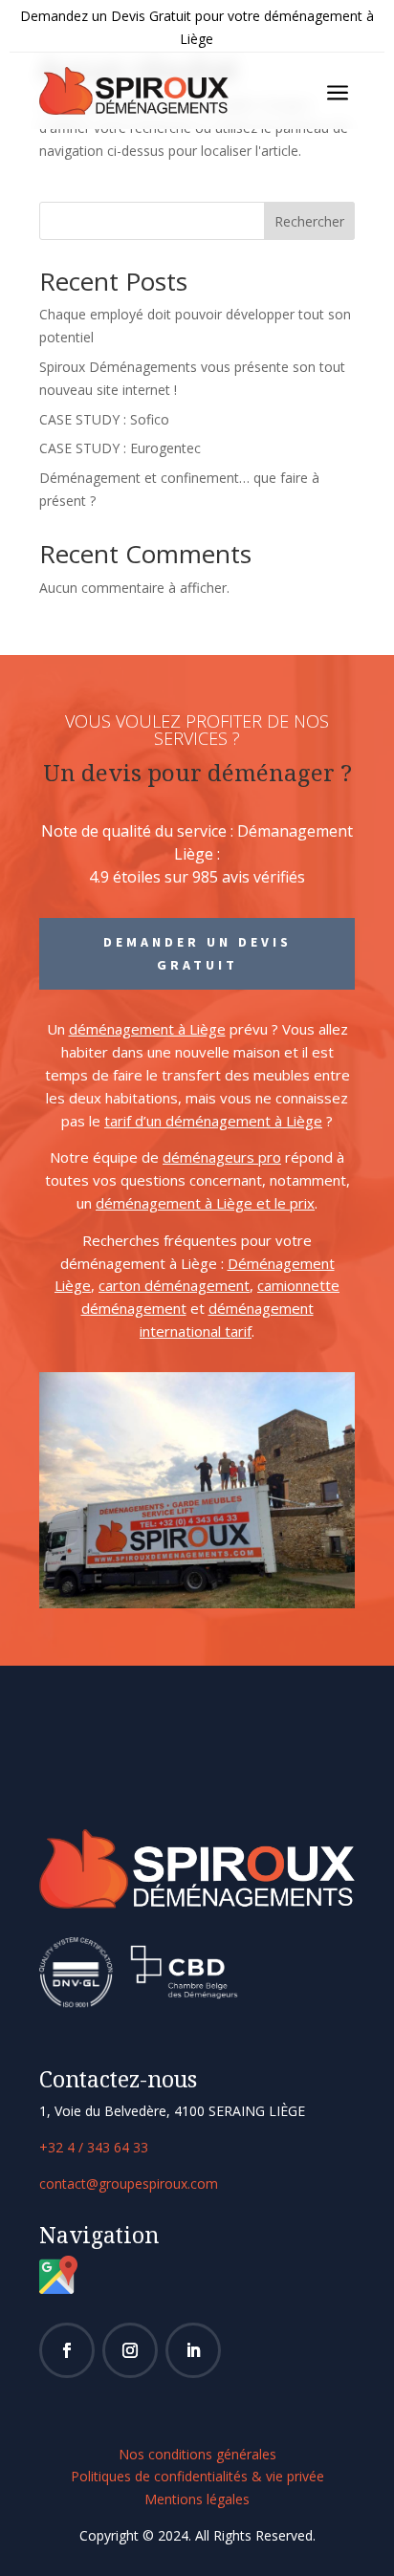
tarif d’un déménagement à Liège (213, 1121)
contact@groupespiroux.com (129, 2183)
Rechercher (309, 221)
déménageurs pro (222, 1157)
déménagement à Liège (147, 1029)
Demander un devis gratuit (197, 953)
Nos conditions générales (197, 2454)
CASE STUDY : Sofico (104, 419)
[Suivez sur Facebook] (67, 2350)
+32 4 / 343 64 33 (94, 2147)
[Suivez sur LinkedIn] (193, 2350)
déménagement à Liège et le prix (205, 1203)
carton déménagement (174, 1285)
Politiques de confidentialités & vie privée (197, 2476)
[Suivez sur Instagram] (130, 2350)
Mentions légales (197, 2499)
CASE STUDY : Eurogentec (120, 448)
